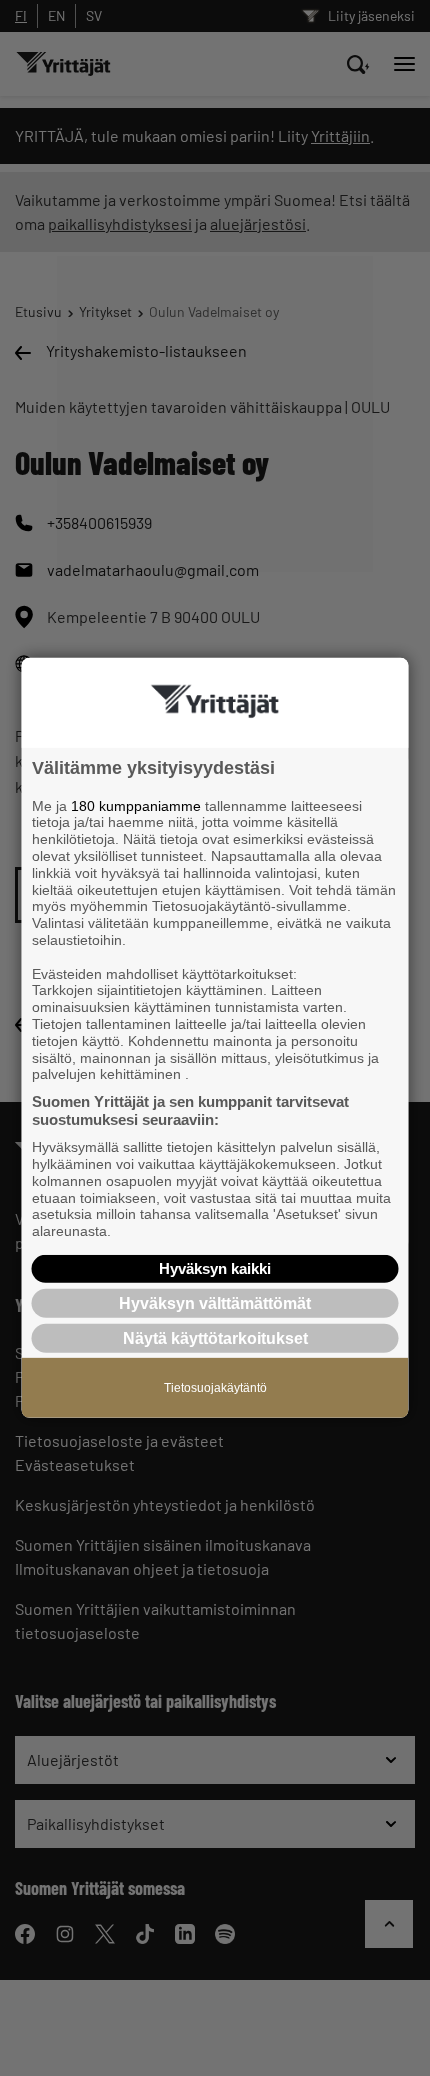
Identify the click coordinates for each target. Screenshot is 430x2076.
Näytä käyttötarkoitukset (215, 1338)
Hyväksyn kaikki (215, 1268)
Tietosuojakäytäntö (215, 1388)
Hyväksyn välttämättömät (215, 1303)
